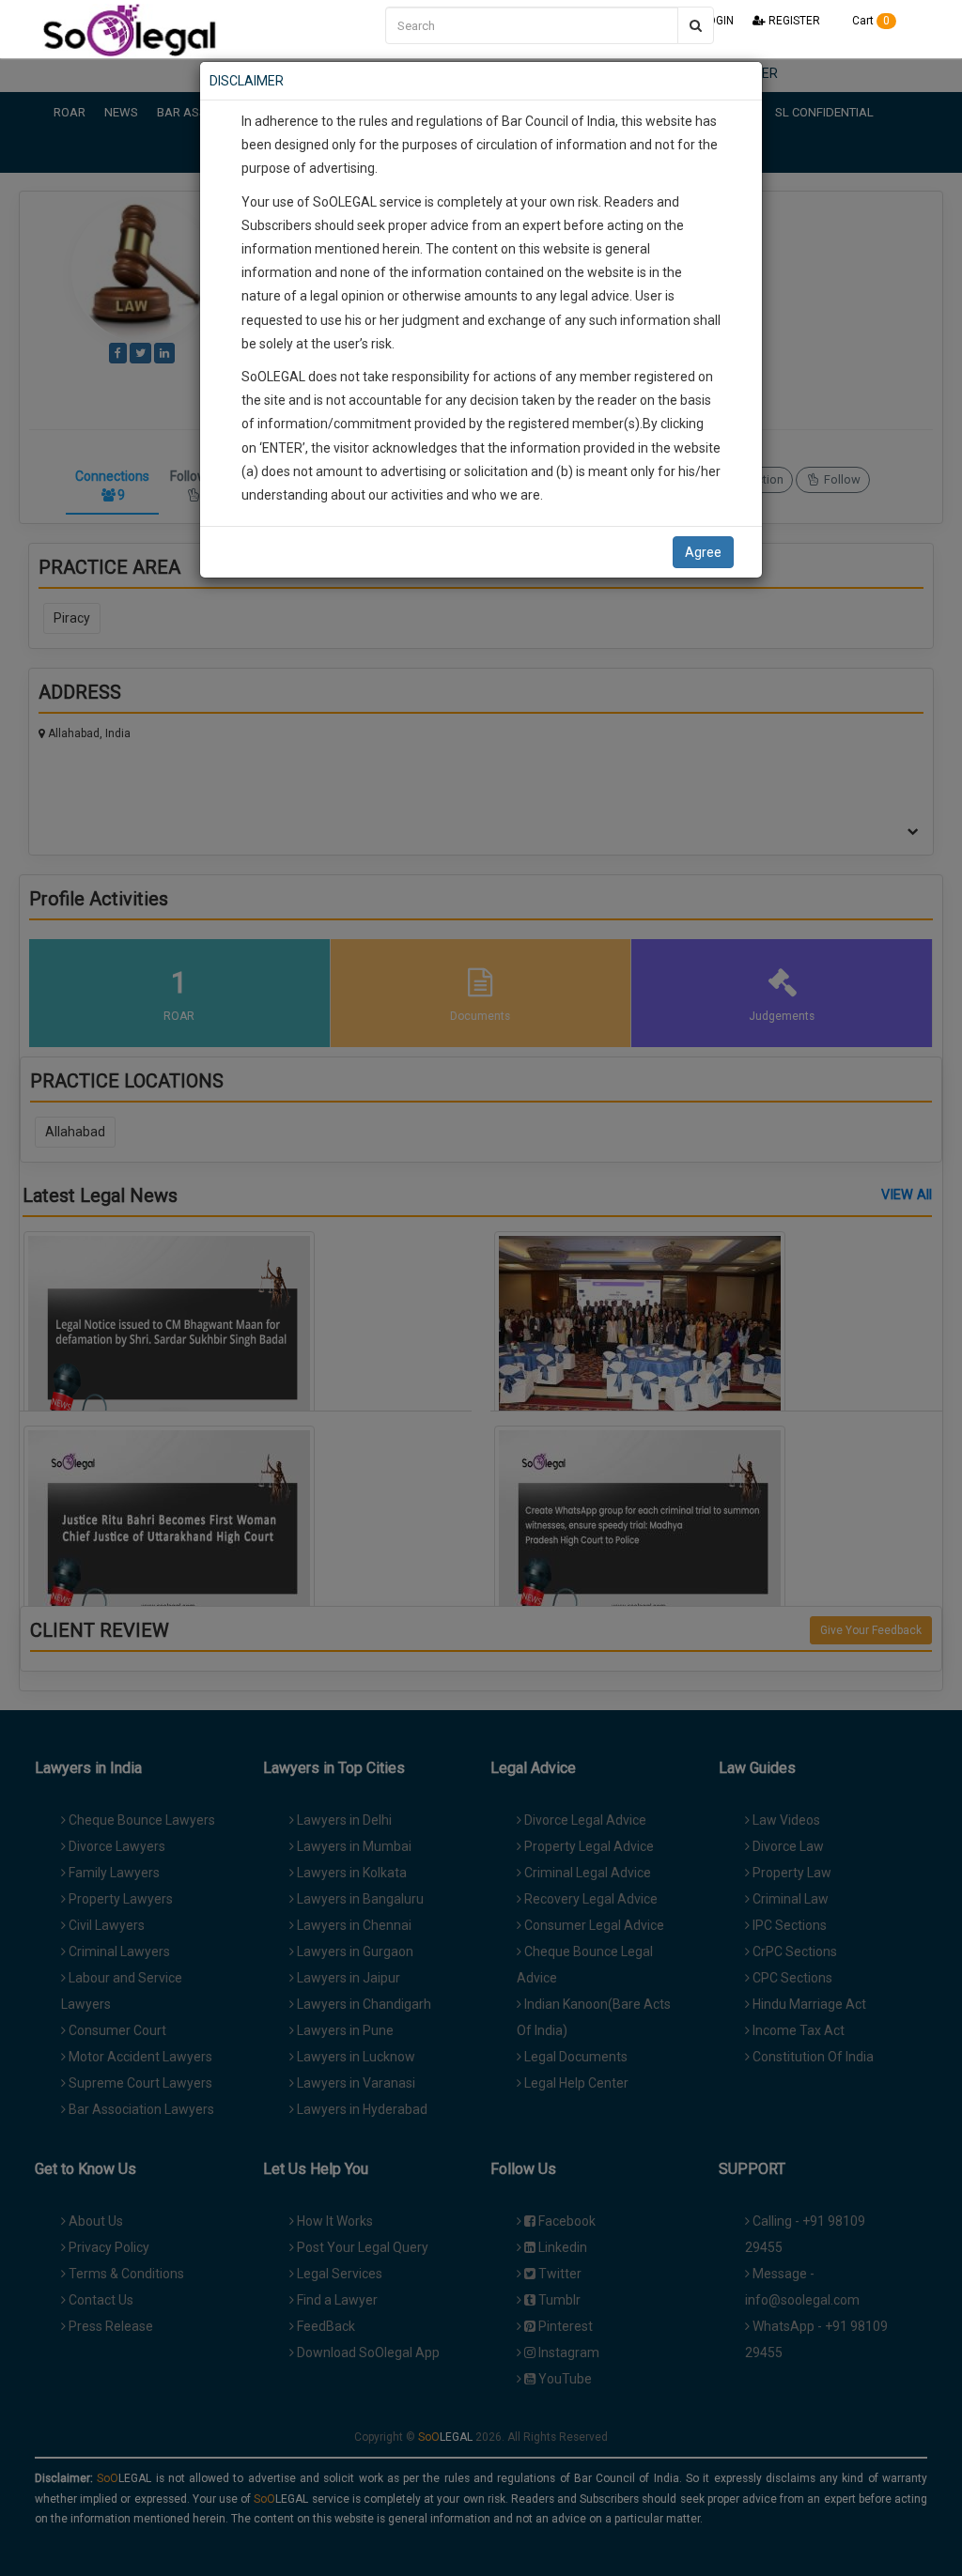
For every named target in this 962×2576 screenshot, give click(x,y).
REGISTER (793, 21)
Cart (869, 21)
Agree (703, 552)
